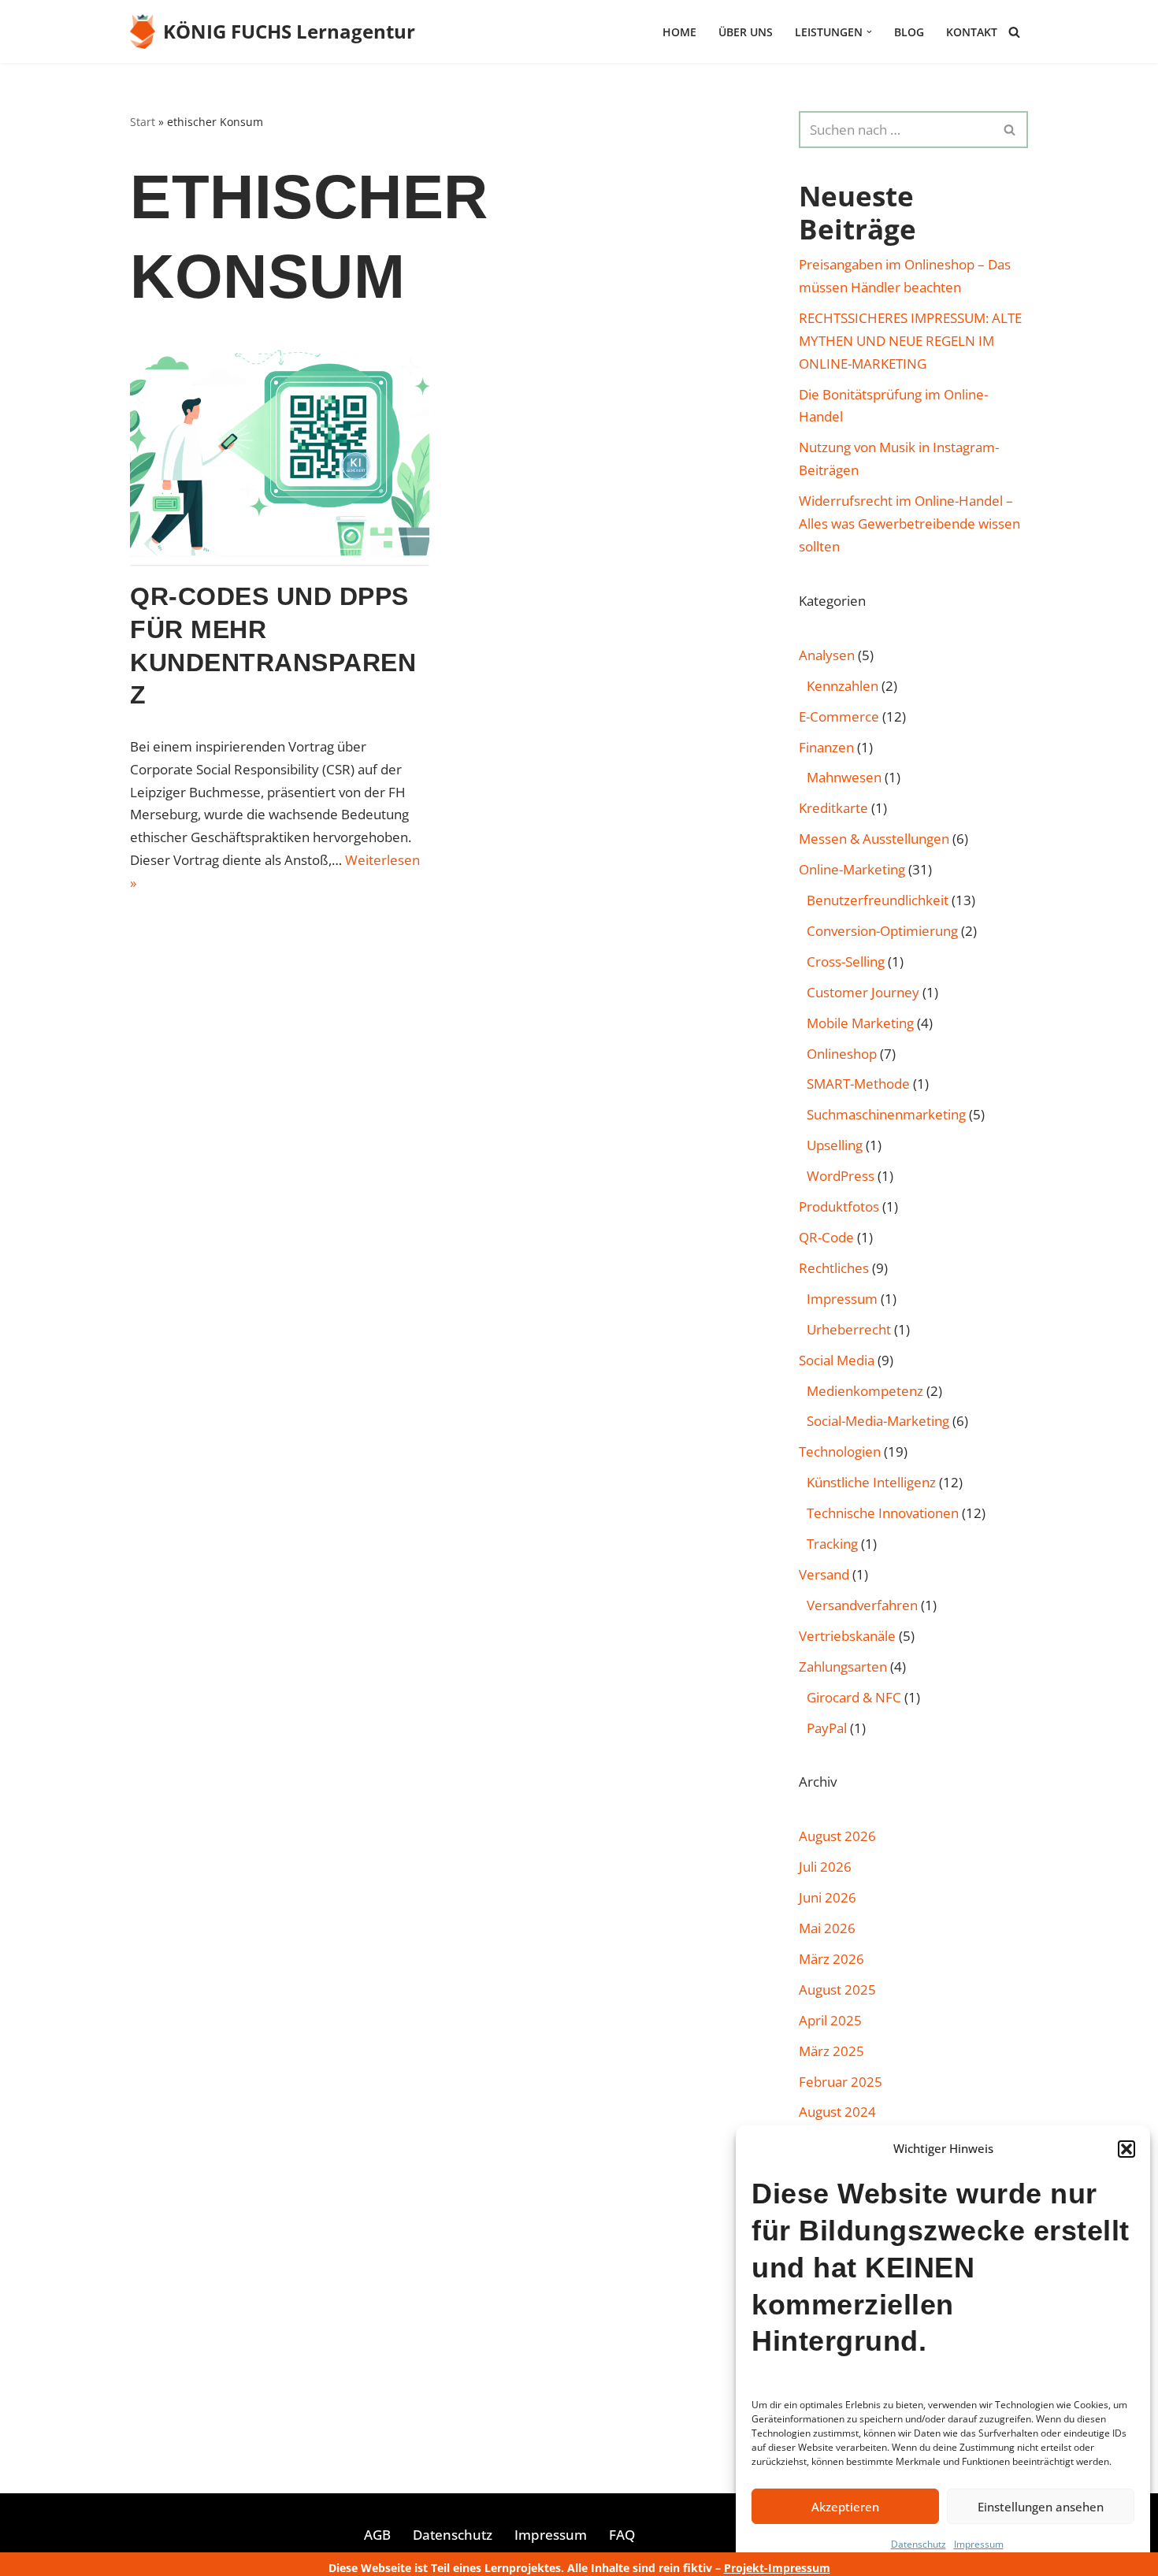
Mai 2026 (827, 1928)
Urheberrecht (849, 1329)
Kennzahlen (843, 686)
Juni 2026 (828, 1897)
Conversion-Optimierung (882, 931)
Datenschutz (919, 2544)
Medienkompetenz (865, 1391)
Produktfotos (839, 1206)
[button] (1126, 2149)
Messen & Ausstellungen (874, 839)
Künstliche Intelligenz (871, 1482)
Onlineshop (842, 1054)
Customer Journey (863, 992)
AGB (377, 2535)
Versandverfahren (862, 1605)
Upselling (835, 1145)
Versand (824, 1574)
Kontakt (972, 32)
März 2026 (831, 1959)
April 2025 (830, 2020)
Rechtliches (834, 1268)
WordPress (841, 1176)
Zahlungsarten (843, 1667)
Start (143, 122)
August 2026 (837, 1836)
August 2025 (837, 1990)
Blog (909, 32)
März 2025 (831, 2051)
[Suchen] (1014, 32)
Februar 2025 (841, 2082)
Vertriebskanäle (847, 1636)
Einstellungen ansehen (1041, 2507)
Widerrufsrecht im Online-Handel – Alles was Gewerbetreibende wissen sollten (909, 523)
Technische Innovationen (883, 1513)
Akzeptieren (845, 2507)
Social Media (837, 1360)
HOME (679, 32)
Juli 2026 (825, 1867)
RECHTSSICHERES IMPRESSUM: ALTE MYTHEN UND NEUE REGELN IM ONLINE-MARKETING (910, 341)
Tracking (832, 1544)
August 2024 (837, 2112)
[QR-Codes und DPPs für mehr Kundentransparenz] (280, 453)
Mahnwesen (844, 777)
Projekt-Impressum (777, 2568)
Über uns (746, 32)
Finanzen (826, 747)
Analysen (827, 655)
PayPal (827, 1728)
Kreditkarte (833, 808)
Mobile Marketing (860, 1023)
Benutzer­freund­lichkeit (878, 900)
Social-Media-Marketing (878, 1421)
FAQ (622, 2535)
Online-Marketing (852, 869)
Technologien (840, 1451)
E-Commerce (839, 716)
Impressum (979, 2544)
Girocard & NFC (854, 1697)
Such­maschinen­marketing (886, 1114)
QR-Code (826, 1237)
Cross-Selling (846, 961)
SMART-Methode (858, 1084)
